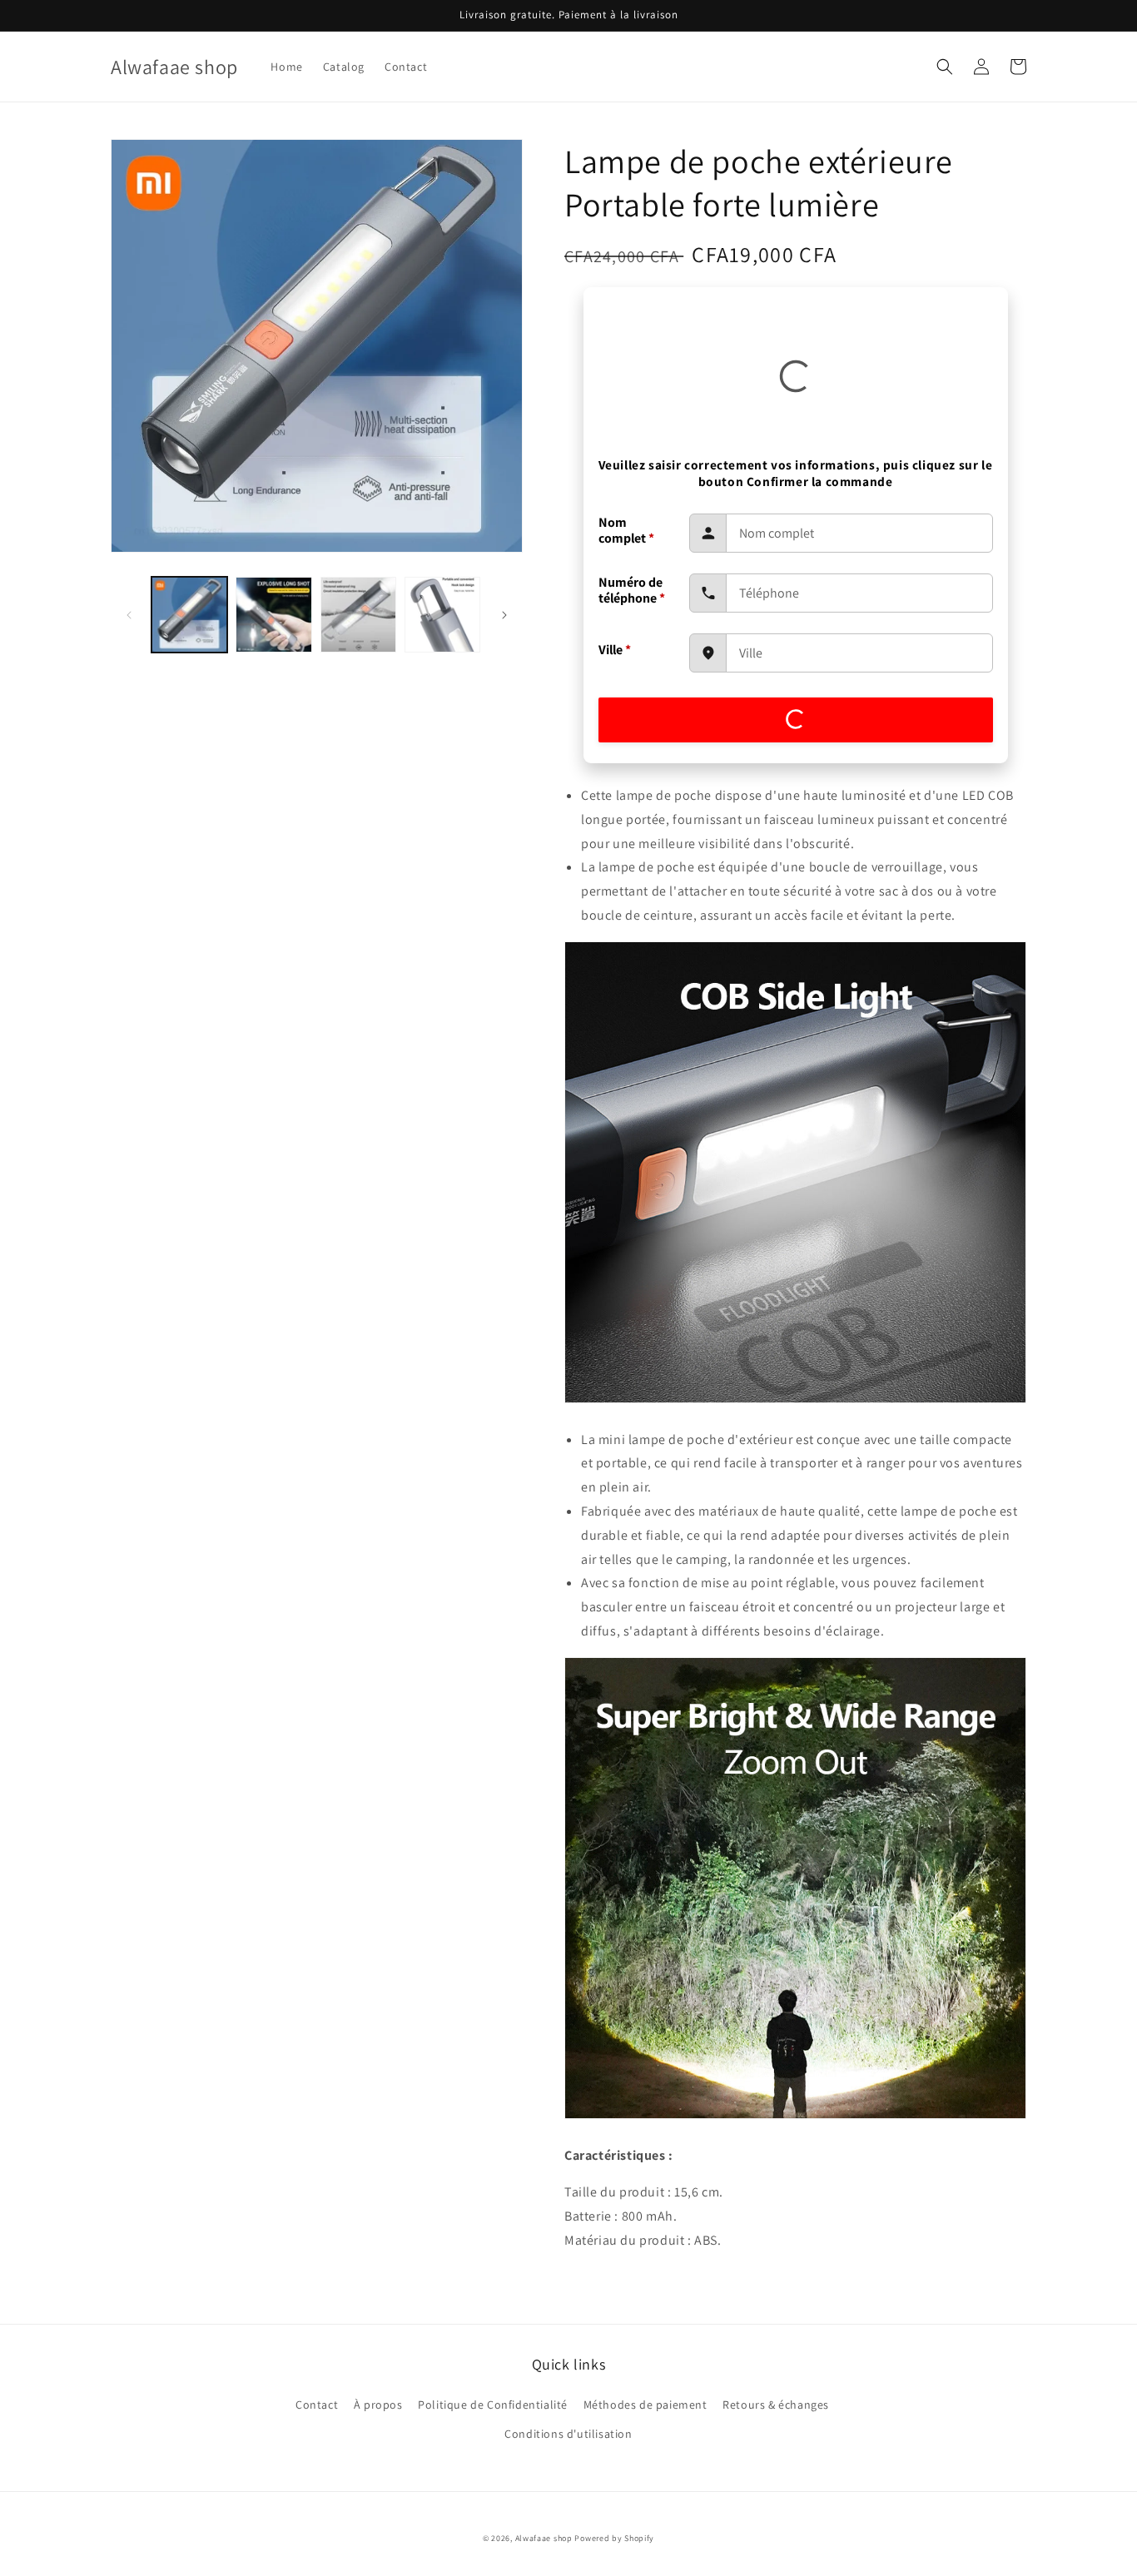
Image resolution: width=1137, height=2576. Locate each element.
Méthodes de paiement (645, 2405)
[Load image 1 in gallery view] (189, 615)
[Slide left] (129, 615)
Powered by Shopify (614, 2538)
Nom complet (626, 530)
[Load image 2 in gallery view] (273, 615)
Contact (317, 2405)
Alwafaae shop (544, 2538)
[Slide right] (504, 615)
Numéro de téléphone (632, 590)
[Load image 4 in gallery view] (442, 615)
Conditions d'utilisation (568, 2434)
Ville (615, 650)
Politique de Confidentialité (493, 2405)
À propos (378, 2405)
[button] (945, 67)
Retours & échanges (776, 2405)
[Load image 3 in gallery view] (358, 615)
